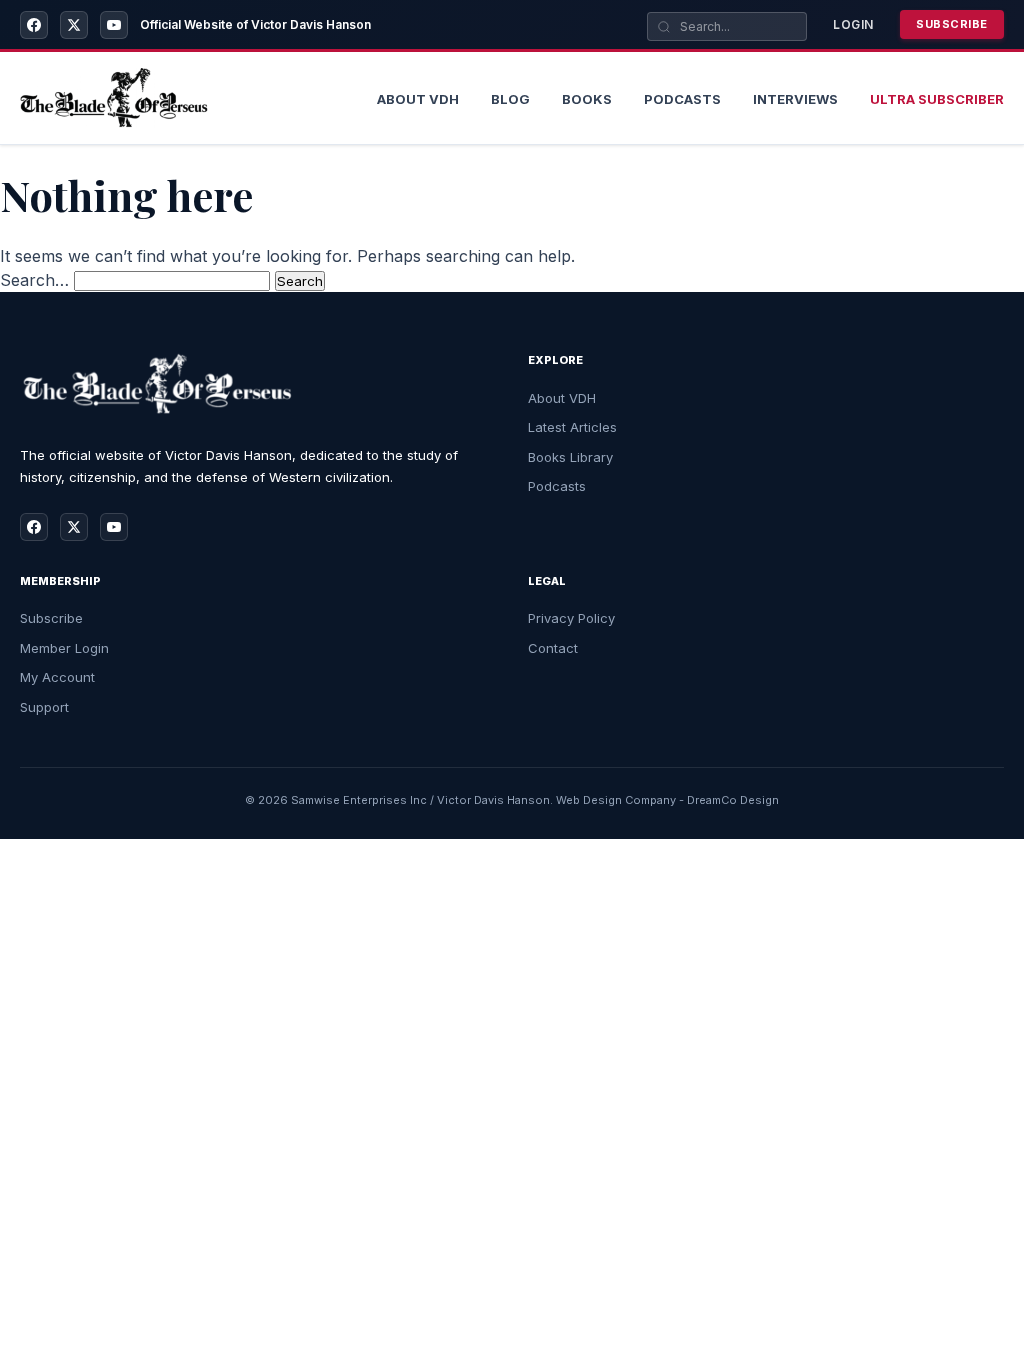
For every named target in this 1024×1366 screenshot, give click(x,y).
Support (44, 707)
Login (853, 24)
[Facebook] (34, 25)
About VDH (562, 398)
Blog (510, 99)
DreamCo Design (733, 800)
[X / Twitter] (74, 25)
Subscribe (952, 24)
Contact (553, 648)
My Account (57, 677)
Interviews (795, 99)
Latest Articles (572, 427)
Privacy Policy (571, 618)
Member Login (64, 648)
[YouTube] (114, 25)
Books (587, 99)
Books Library (570, 457)
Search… (34, 280)
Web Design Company (616, 800)
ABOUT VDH (418, 99)
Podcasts (682, 99)
